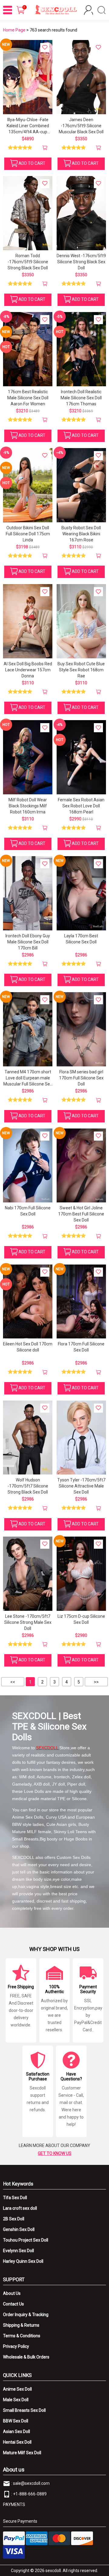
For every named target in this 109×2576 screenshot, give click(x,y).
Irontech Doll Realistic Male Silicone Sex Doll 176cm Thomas (81, 398)
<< (13, 1682)
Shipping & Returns (21, 2325)
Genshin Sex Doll (19, 2229)
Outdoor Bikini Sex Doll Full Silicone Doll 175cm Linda (28, 534)
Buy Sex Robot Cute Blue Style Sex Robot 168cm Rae (81, 670)
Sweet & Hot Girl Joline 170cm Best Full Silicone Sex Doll (81, 1214)
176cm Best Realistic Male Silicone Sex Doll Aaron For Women (28, 398)
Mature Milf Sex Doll (22, 2453)
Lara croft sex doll (20, 2208)
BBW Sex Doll (16, 2421)
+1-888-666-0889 (30, 2494)
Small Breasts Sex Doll (24, 2410)
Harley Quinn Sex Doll (23, 2261)
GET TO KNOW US (55, 2153)
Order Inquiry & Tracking (26, 2315)
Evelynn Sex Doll (18, 2251)
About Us (12, 2293)
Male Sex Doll (16, 2400)
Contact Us (13, 2304)
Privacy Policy (16, 2346)
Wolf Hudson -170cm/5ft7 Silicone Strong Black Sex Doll (28, 1486)
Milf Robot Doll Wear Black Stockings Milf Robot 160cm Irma (28, 806)
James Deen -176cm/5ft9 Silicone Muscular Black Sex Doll (81, 126)
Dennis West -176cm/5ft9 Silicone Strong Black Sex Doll (81, 262)
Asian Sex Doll (17, 2431)
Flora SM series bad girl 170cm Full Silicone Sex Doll (81, 1078)
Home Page (14, 30)
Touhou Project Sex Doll (26, 2240)
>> (96, 1682)
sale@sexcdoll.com (31, 2483)
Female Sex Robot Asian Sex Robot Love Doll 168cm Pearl (81, 806)
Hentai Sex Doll (17, 2442)
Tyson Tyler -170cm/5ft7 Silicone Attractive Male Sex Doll (81, 1486)
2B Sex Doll (14, 2219)
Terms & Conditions (22, 2336)
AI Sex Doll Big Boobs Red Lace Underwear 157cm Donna (28, 670)
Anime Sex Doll (17, 2389)
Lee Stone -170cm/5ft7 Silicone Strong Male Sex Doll (28, 1622)
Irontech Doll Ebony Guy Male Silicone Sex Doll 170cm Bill (28, 942)
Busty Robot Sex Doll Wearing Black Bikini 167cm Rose (81, 534)
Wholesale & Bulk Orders (26, 2357)
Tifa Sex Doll (15, 2198)
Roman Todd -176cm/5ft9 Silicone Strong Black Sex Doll (28, 262)
